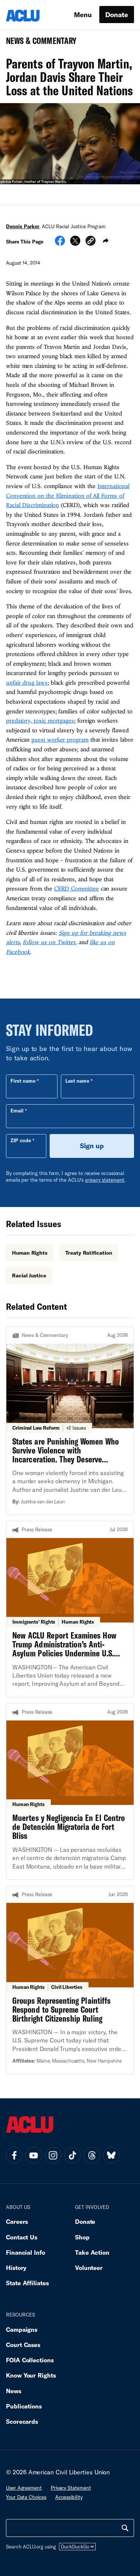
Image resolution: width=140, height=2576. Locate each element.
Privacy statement (71, 2488)
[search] (125, 2528)
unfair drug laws (27, 682)
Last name (77, 1081)
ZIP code (21, 1140)
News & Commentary (38, 43)
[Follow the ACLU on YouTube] (34, 2155)
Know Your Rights (31, 2375)
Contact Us (22, 2237)
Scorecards (22, 2421)
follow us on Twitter (49, 942)
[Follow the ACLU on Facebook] (14, 2155)
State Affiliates (27, 2283)
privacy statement (105, 1180)
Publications (24, 2406)
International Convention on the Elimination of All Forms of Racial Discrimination (68, 495)
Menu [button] (83, 15)
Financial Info (26, 2252)
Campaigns (22, 2329)
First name (23, 1081)
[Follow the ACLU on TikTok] (72, 2155)
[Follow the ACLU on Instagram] (53, 2155)
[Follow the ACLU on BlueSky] (111, 2155)
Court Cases (23, 2345)
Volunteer (89, 2268)
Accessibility (69, 2497)
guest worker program (60, 739)
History (16, 2268)
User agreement (24, 2488)
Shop (82, 2237)
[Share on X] (75, 243)
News (14, 2391)
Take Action (92, 2252)
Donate (117, 15)
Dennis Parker (23, 226)
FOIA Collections (30, 2360)
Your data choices (26, 2497)
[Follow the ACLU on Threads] (92, 2155)
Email (17, 1111)
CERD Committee (77, 888)
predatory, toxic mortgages (40, 720)
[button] (91, 242)
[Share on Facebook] (60, 243)
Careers (17, 2221)
